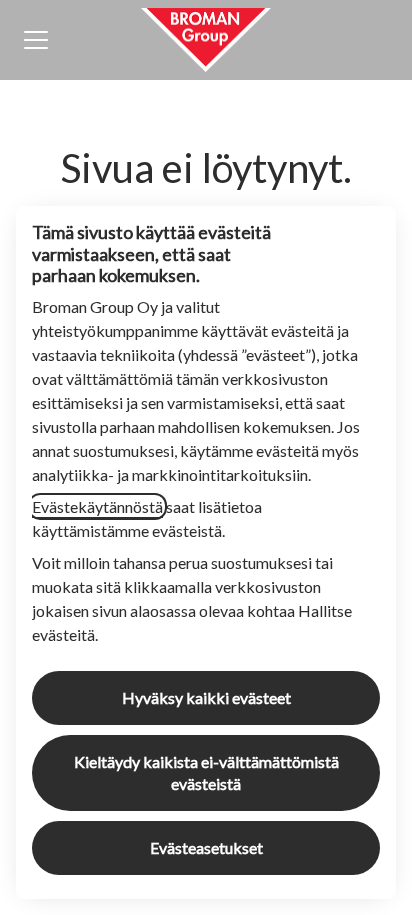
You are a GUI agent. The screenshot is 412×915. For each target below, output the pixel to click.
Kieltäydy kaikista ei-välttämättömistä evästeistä (206, 772)
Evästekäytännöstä (97, 506)
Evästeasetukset (206, 847)
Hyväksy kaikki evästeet (206, 697)
